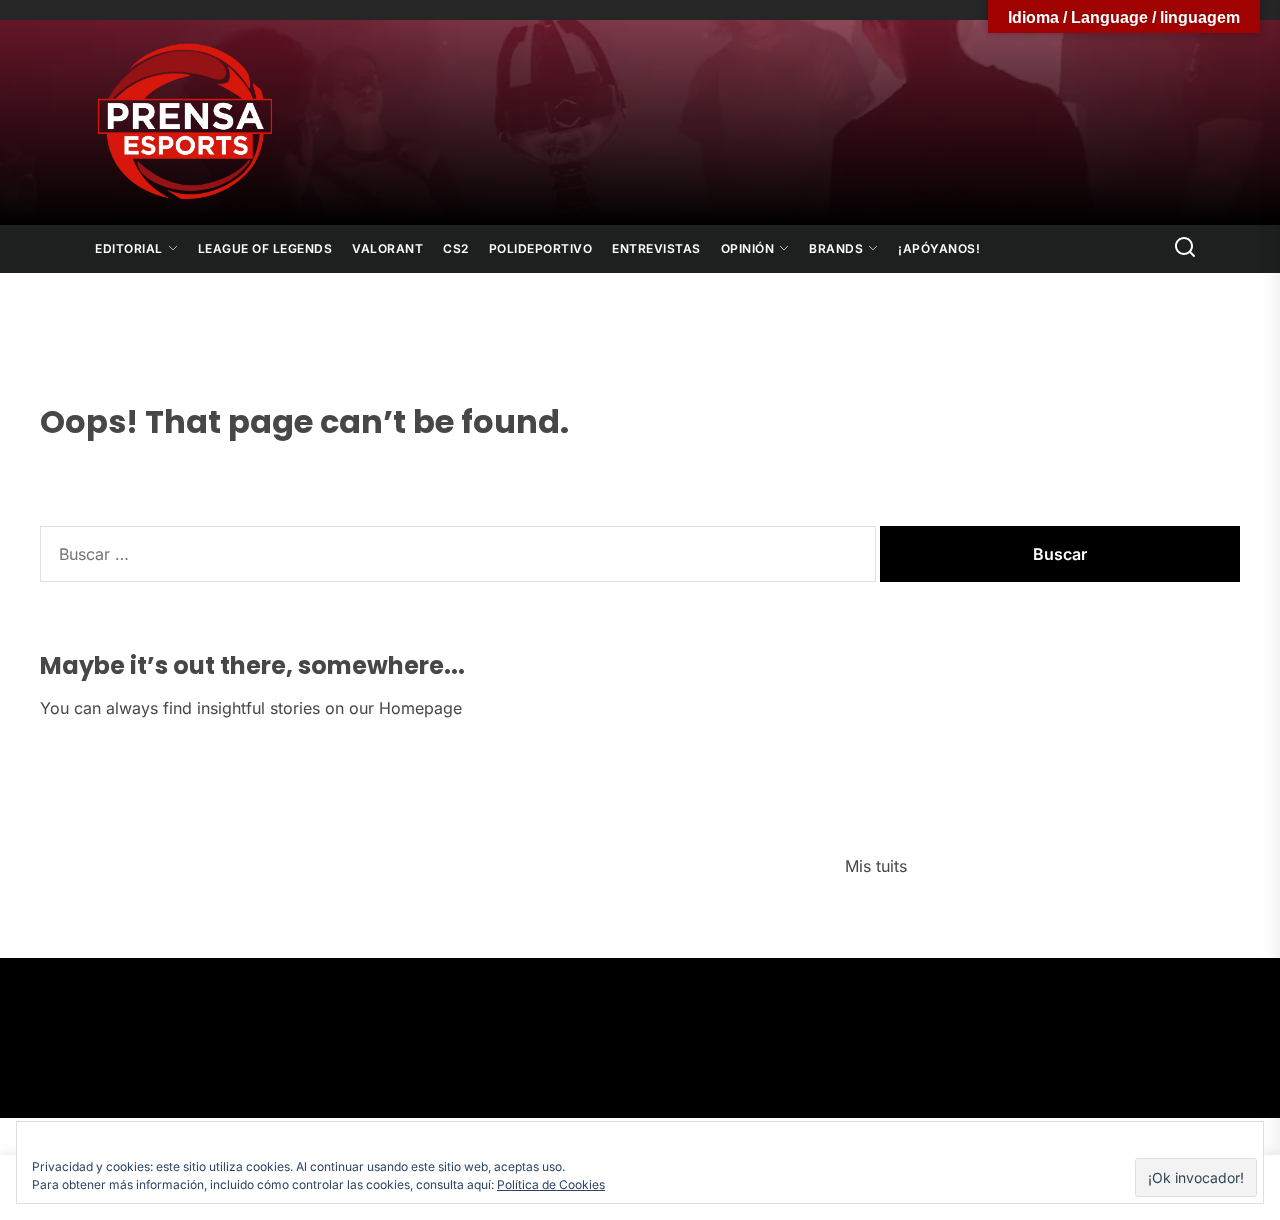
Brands (836, 248)
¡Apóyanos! (939, 248)
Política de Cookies (551, 1184)
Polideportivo (541, 248)
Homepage (420, 708)
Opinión (748, 248)
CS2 (456, 248)
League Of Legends (265, 248)
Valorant (387, 248)
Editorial (129, 248)
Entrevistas (656, 248)
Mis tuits (876, 866)
